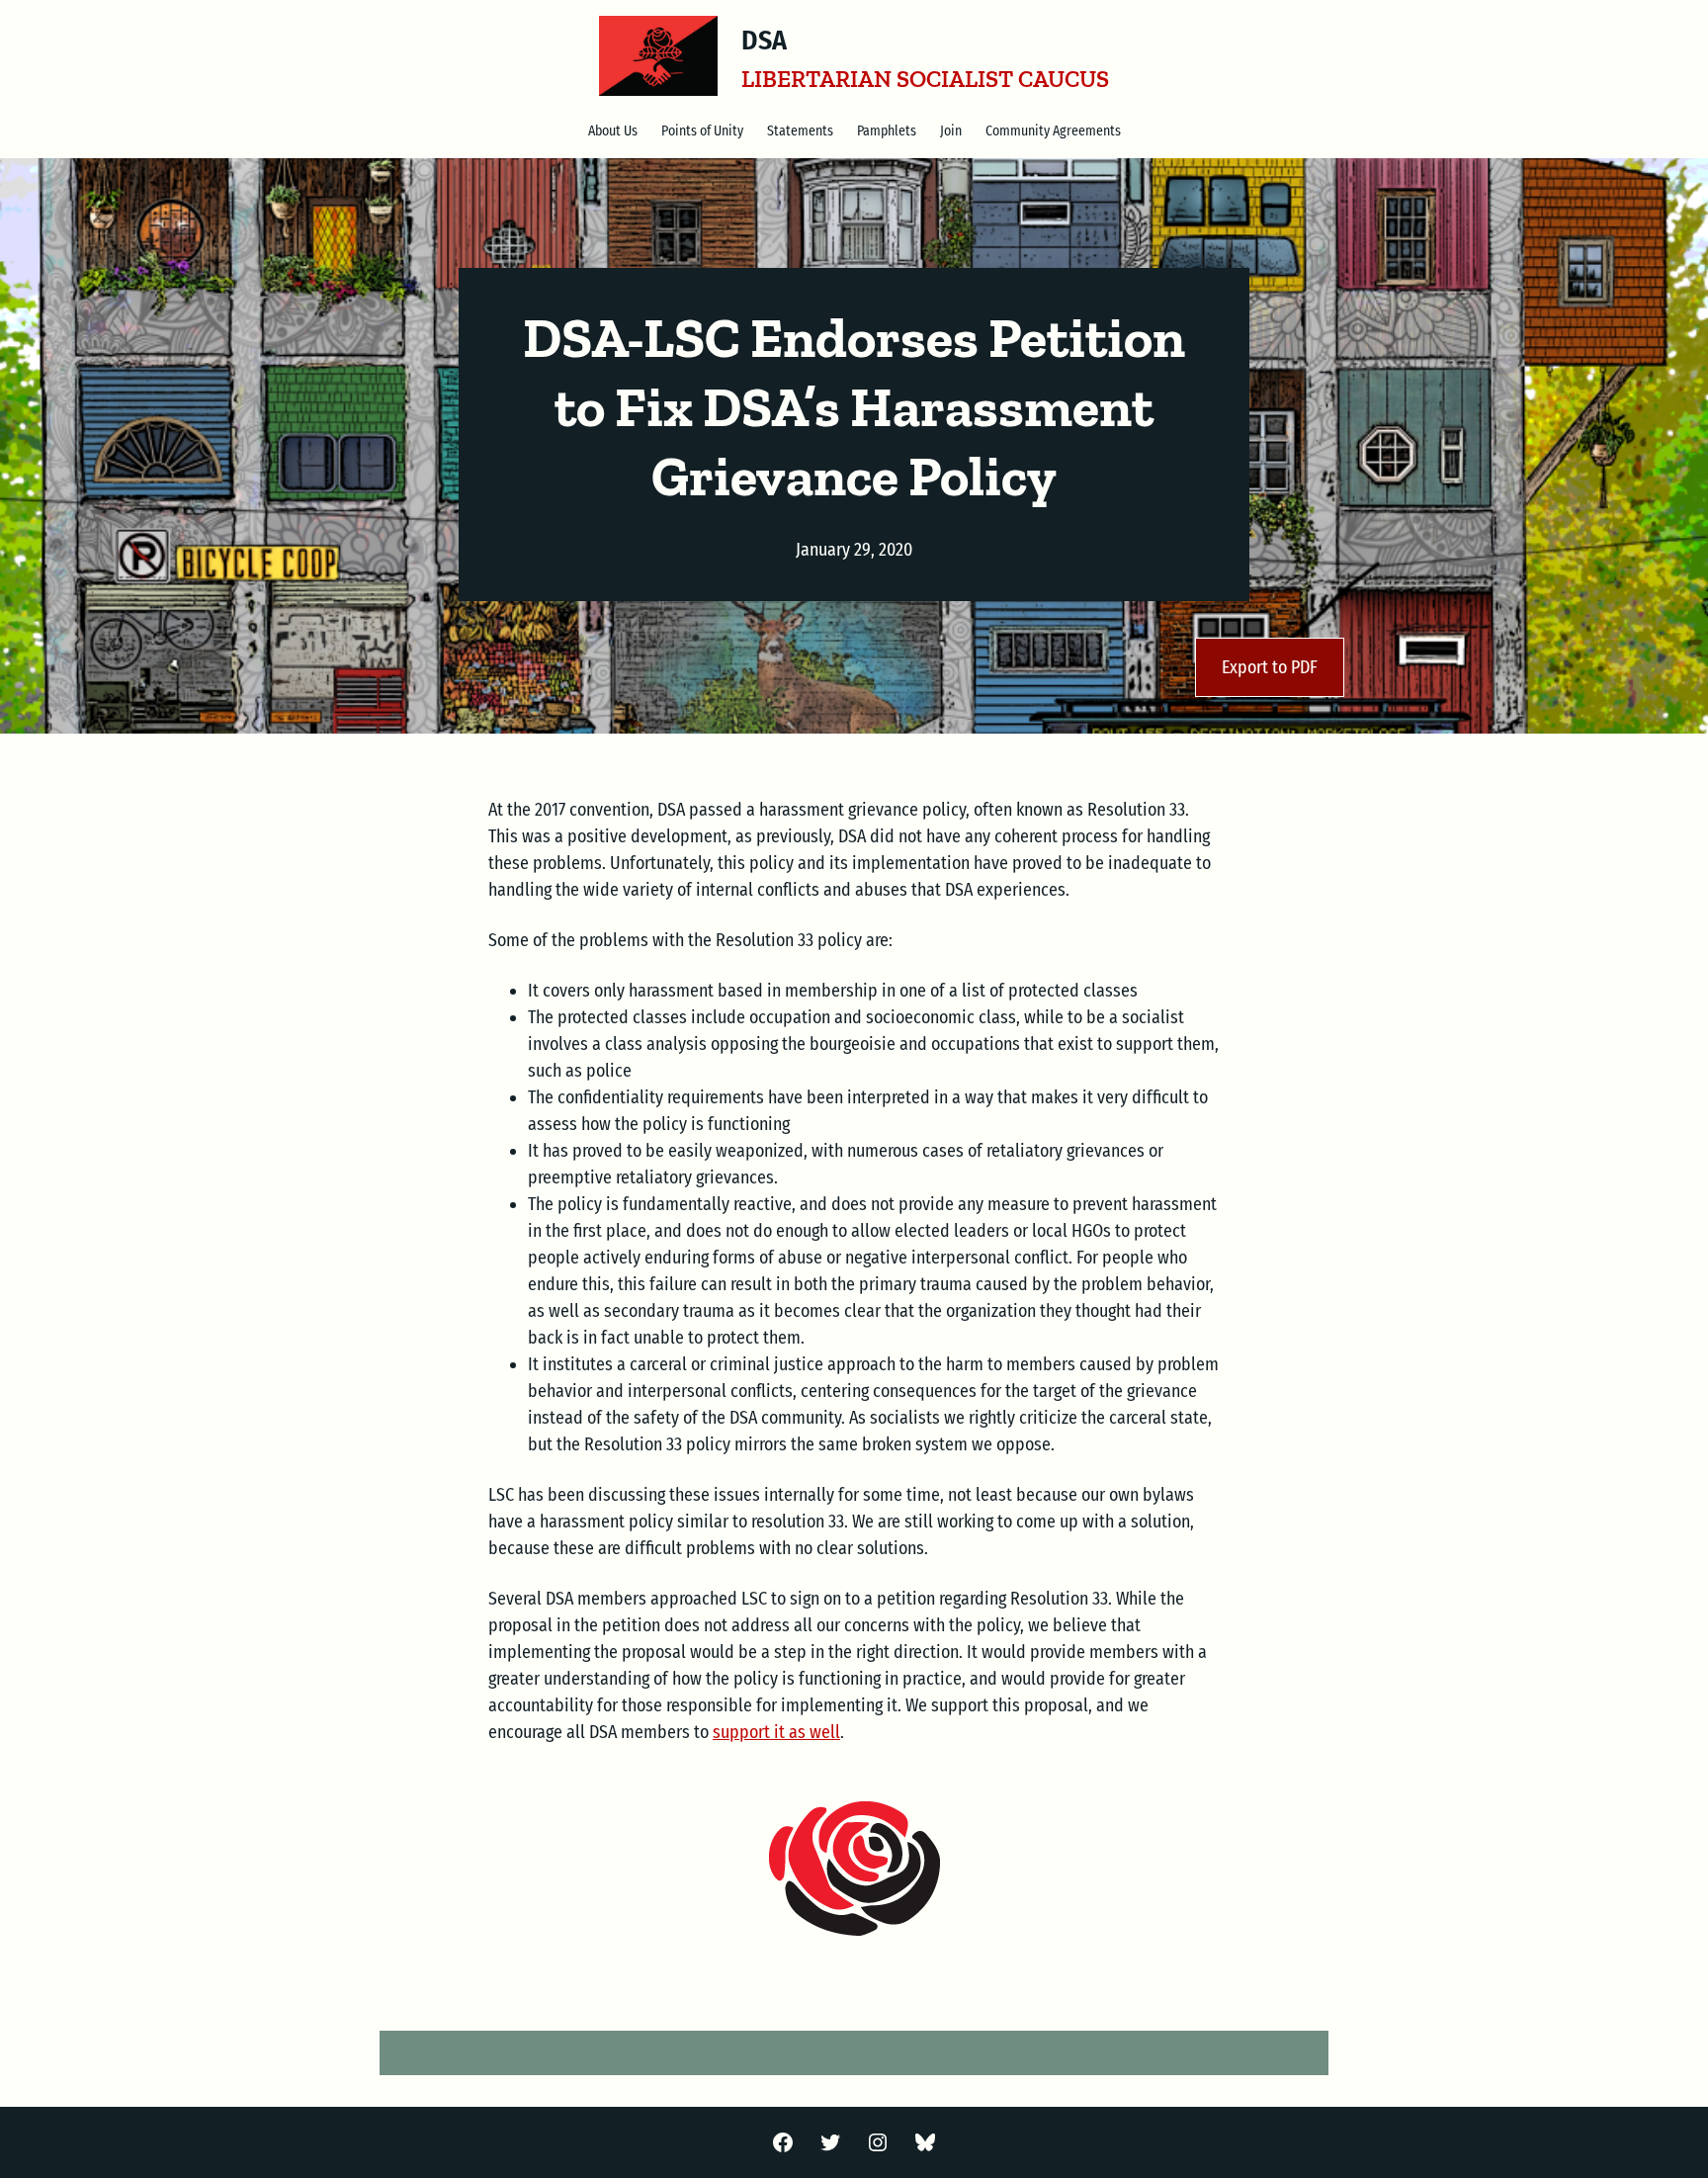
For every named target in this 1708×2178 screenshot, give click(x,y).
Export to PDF (1270, 667)
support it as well (776, 1732)
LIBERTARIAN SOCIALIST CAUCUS (925, 79)
